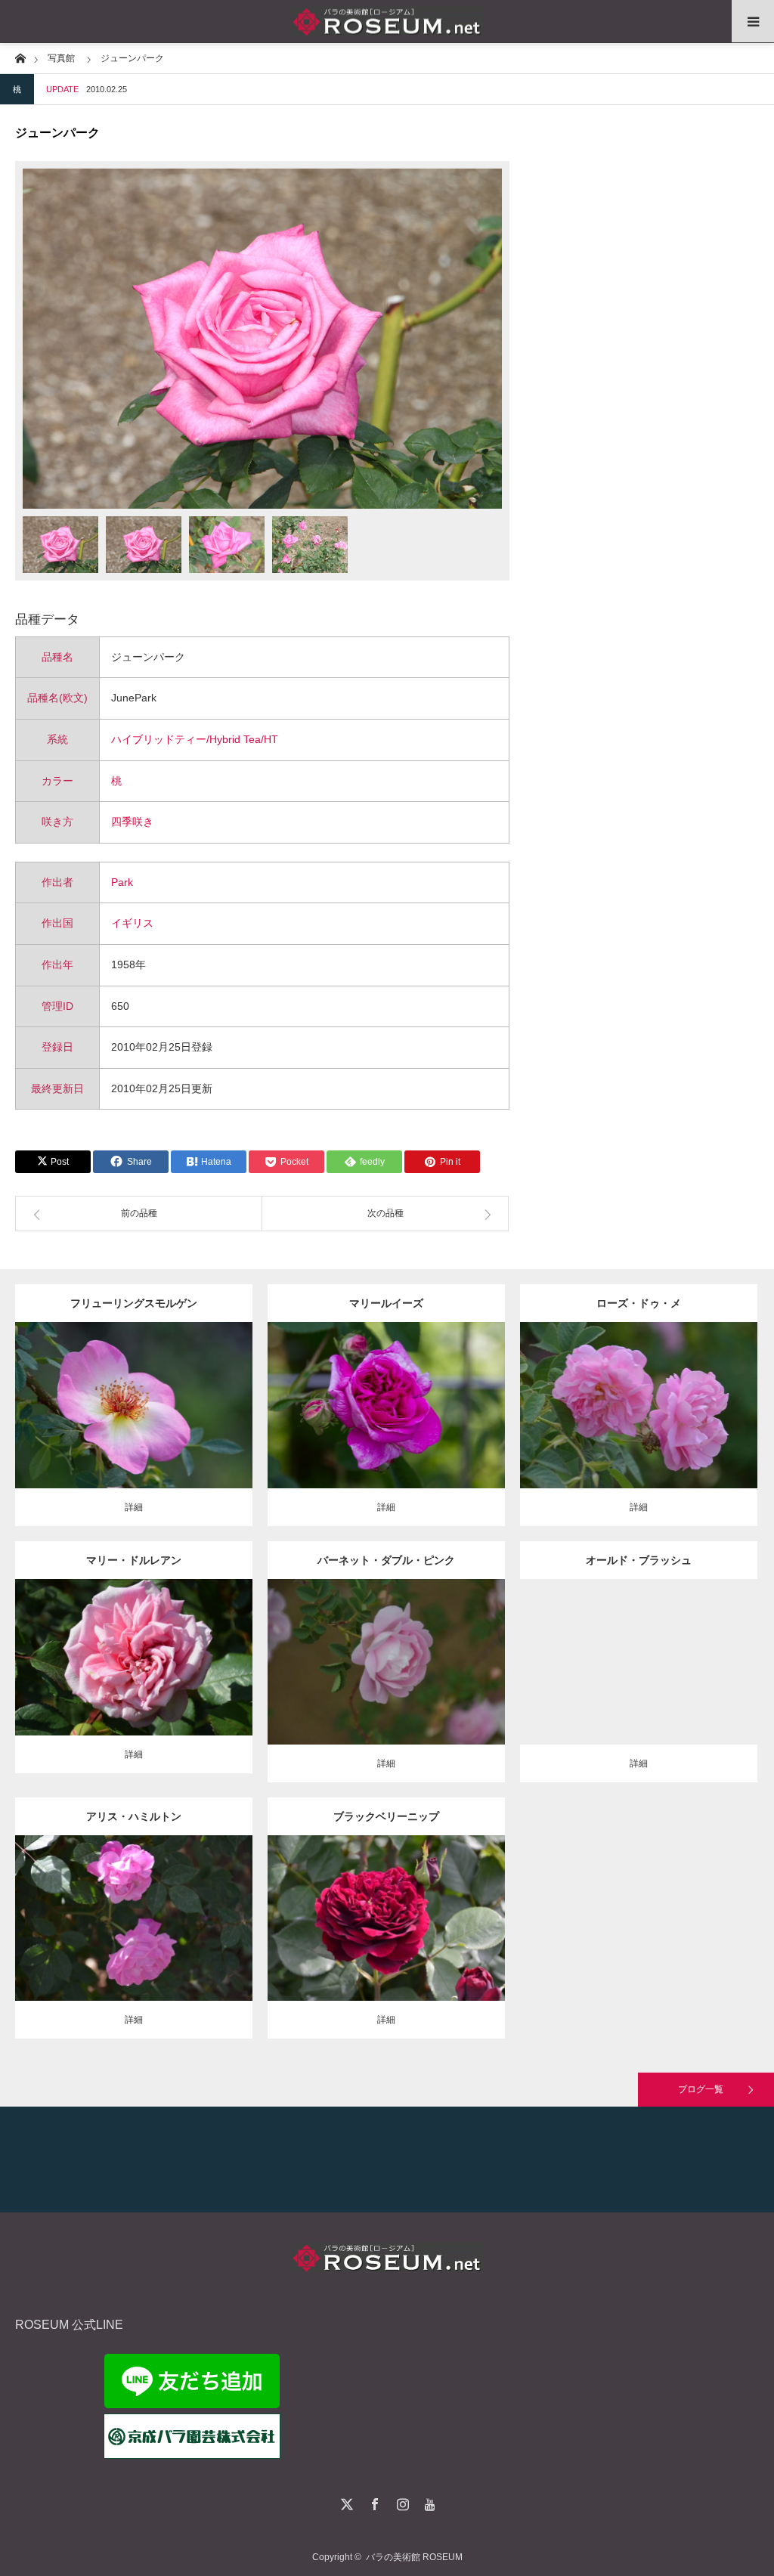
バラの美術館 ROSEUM (414, 2557)
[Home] (20, 57)
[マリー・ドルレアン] (133, 1678)
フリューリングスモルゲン (134, 1303)
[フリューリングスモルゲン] (133, 1433)
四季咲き (132, 822)
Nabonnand (194, 1906)
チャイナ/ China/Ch (648, 1649)
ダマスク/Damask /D (406, 1393)
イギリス (132, 923)
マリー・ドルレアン (134, 1560)
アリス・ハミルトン (134, 1816)
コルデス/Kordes (175, 1400)
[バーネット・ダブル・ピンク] (386, 1689)
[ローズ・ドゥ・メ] (638, 1426)
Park (122, 882)
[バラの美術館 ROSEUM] (387, 22)
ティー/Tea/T (123, 1645)
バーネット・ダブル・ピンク (386, 1560)
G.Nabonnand (180, 1645)
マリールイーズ (386, 1303)
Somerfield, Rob (386, 1913)
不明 (701, 1393)
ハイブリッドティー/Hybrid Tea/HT (195, 739)
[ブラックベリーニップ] (386, 1946)
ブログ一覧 (701, 2089)
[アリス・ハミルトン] (133, 1939)
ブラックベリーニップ (386, 1816)
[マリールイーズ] (386, 1426)
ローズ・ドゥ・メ (639, 1303)
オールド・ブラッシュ (639, 1560)
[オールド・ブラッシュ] (638, 1682)
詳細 (134, 1507)
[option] (262, 339)
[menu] (753, 21)
